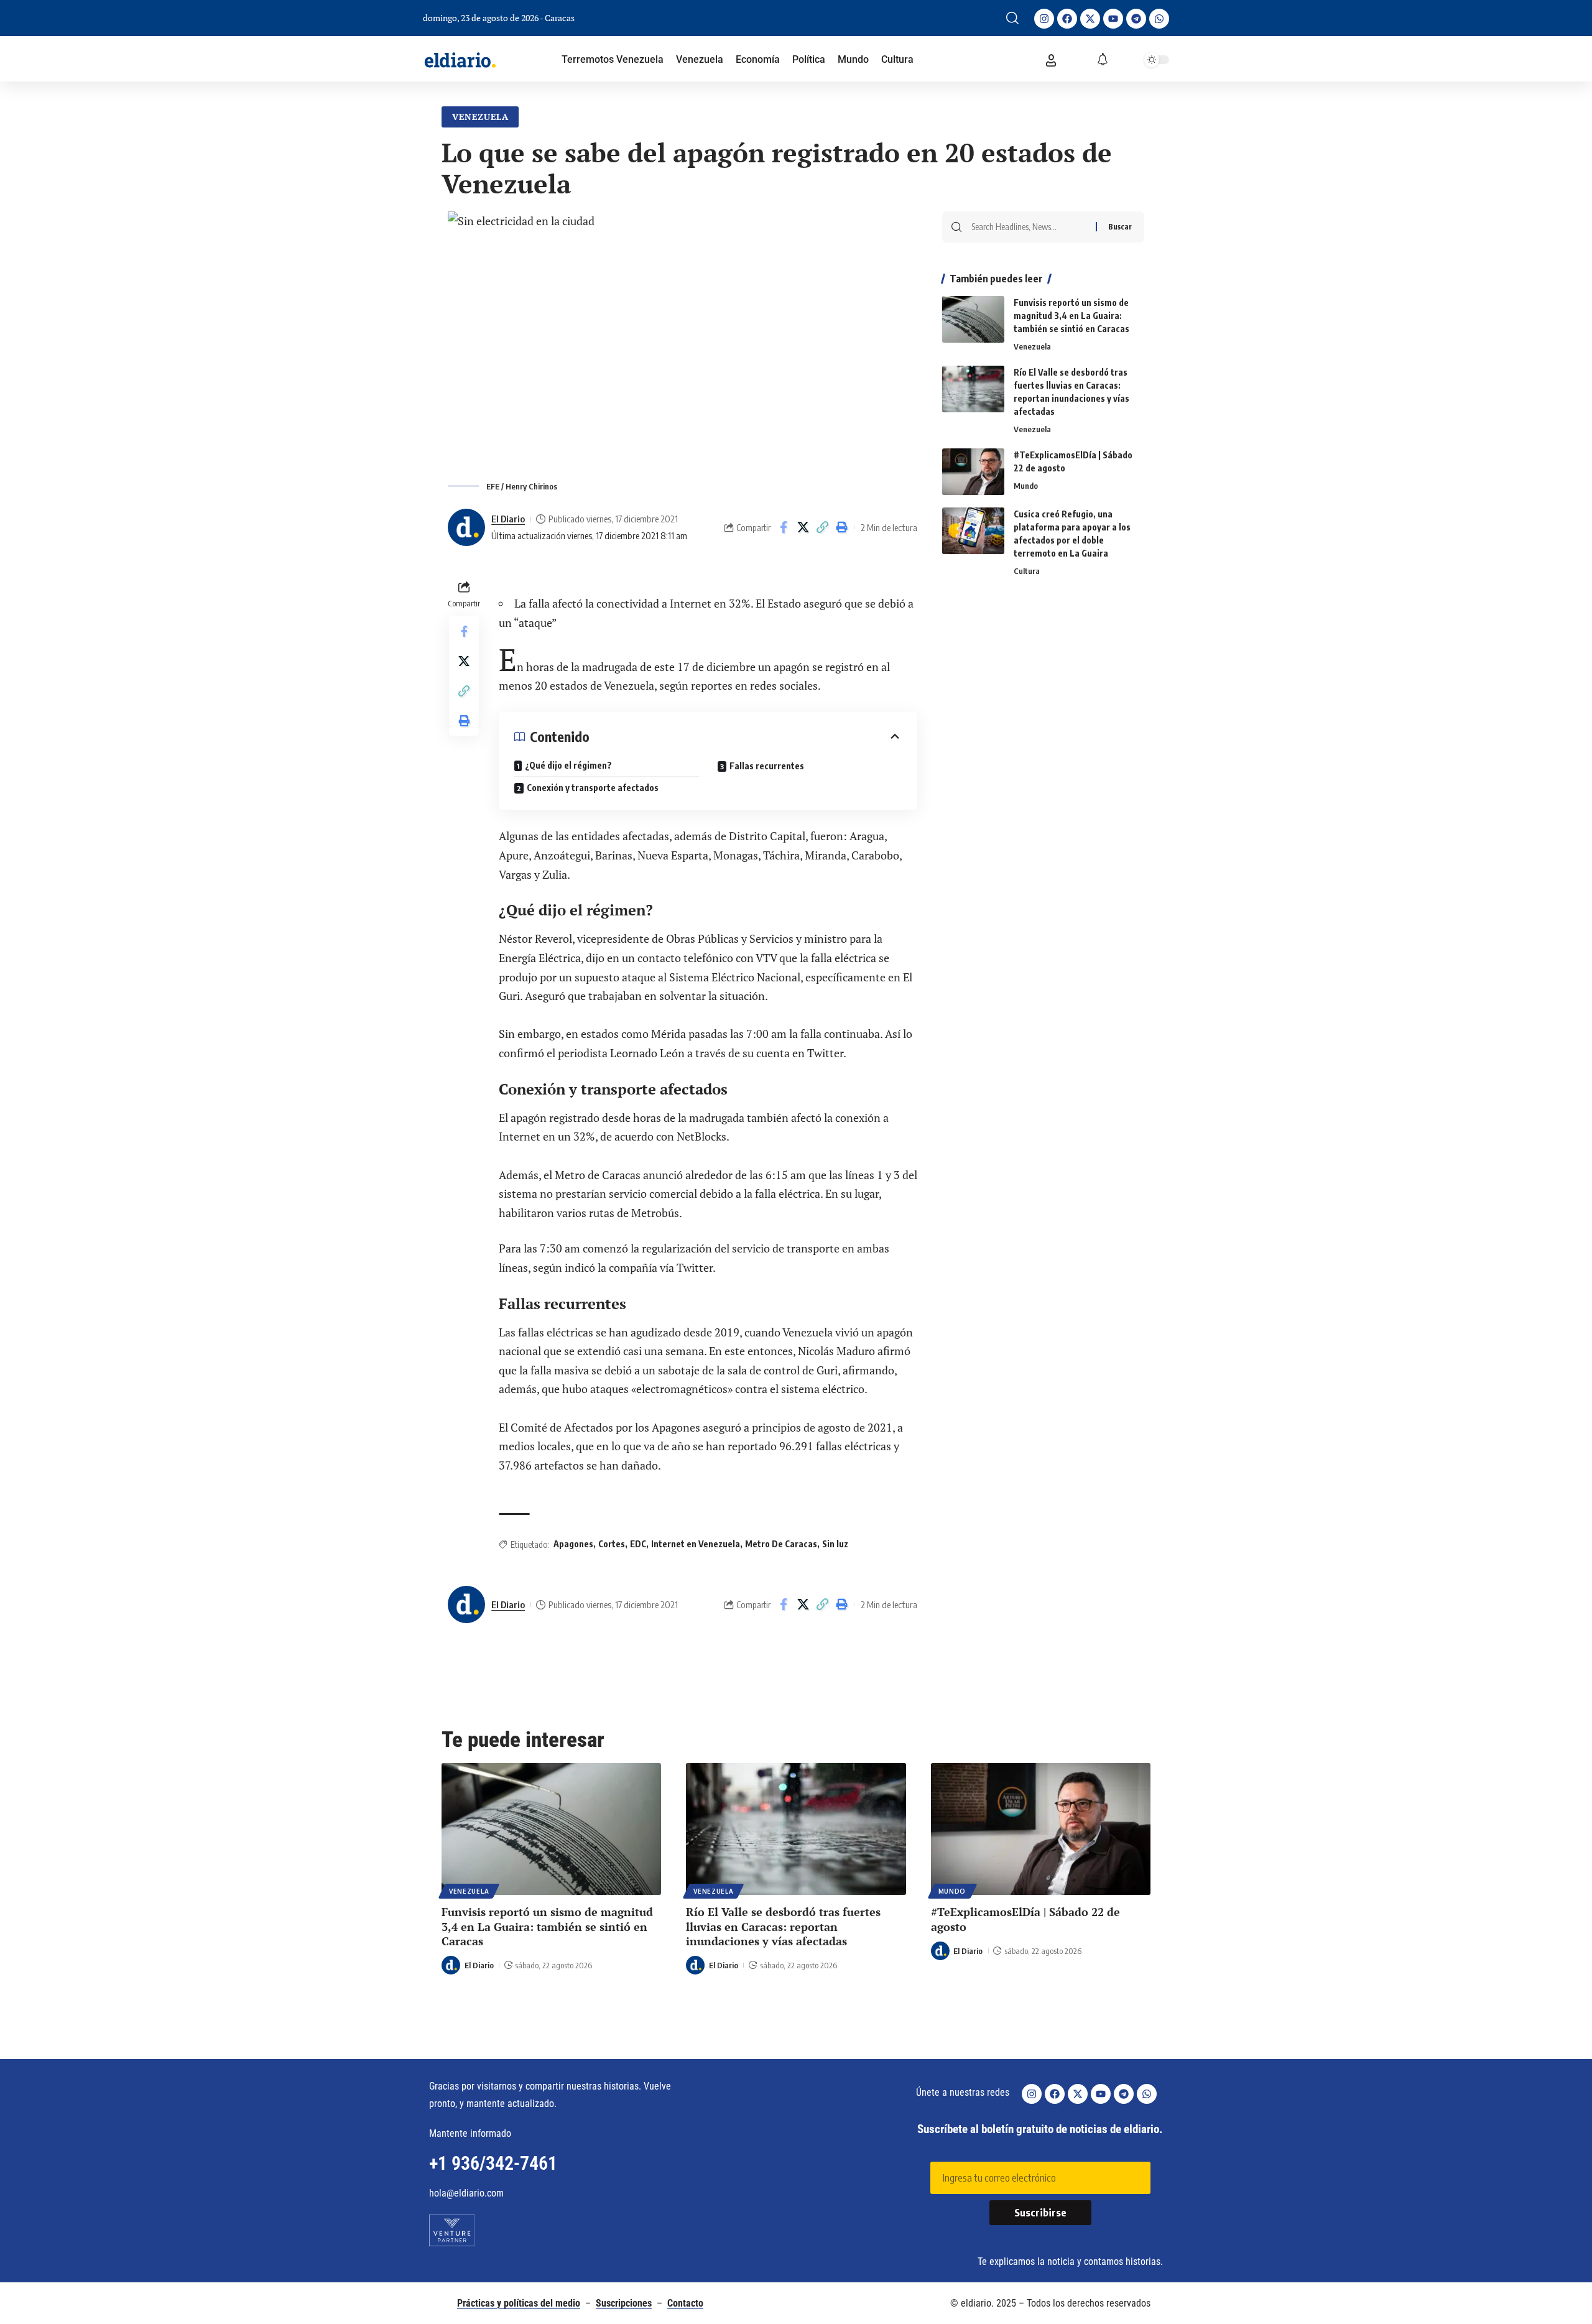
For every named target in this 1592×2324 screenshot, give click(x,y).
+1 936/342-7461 (493, 2163)
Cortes (612, 1544)
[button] (1012, 18)
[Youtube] (1113, 19)
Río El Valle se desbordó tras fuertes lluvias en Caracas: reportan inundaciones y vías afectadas (783, 1926)
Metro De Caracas (781, 1544)
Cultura (1027, 571)
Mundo (1026, 486)
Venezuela (480, 117)
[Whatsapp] (1159, 19)
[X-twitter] (1090, 19)
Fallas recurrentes (767, 766)
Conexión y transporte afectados (594, 788)
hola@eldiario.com (466, 2193)
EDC (638, 1544)
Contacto (685, 2303)
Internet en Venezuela (696, 1544)
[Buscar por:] (1029, 227)
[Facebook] (1067, 19)
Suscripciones (624, 2303)
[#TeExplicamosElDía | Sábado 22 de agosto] (973, 472)
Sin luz (835, 1544)
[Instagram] (1044, 19)
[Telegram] (1136, 19)
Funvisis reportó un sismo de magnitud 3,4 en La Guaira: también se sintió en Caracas (1071, 316)
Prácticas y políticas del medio (519, 2303)
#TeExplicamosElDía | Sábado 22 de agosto (1025, 1919)
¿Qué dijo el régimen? (568, 765)
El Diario (508, 519)
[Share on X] (803, 527)
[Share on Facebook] (784, 527)
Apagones (573, 1544)
